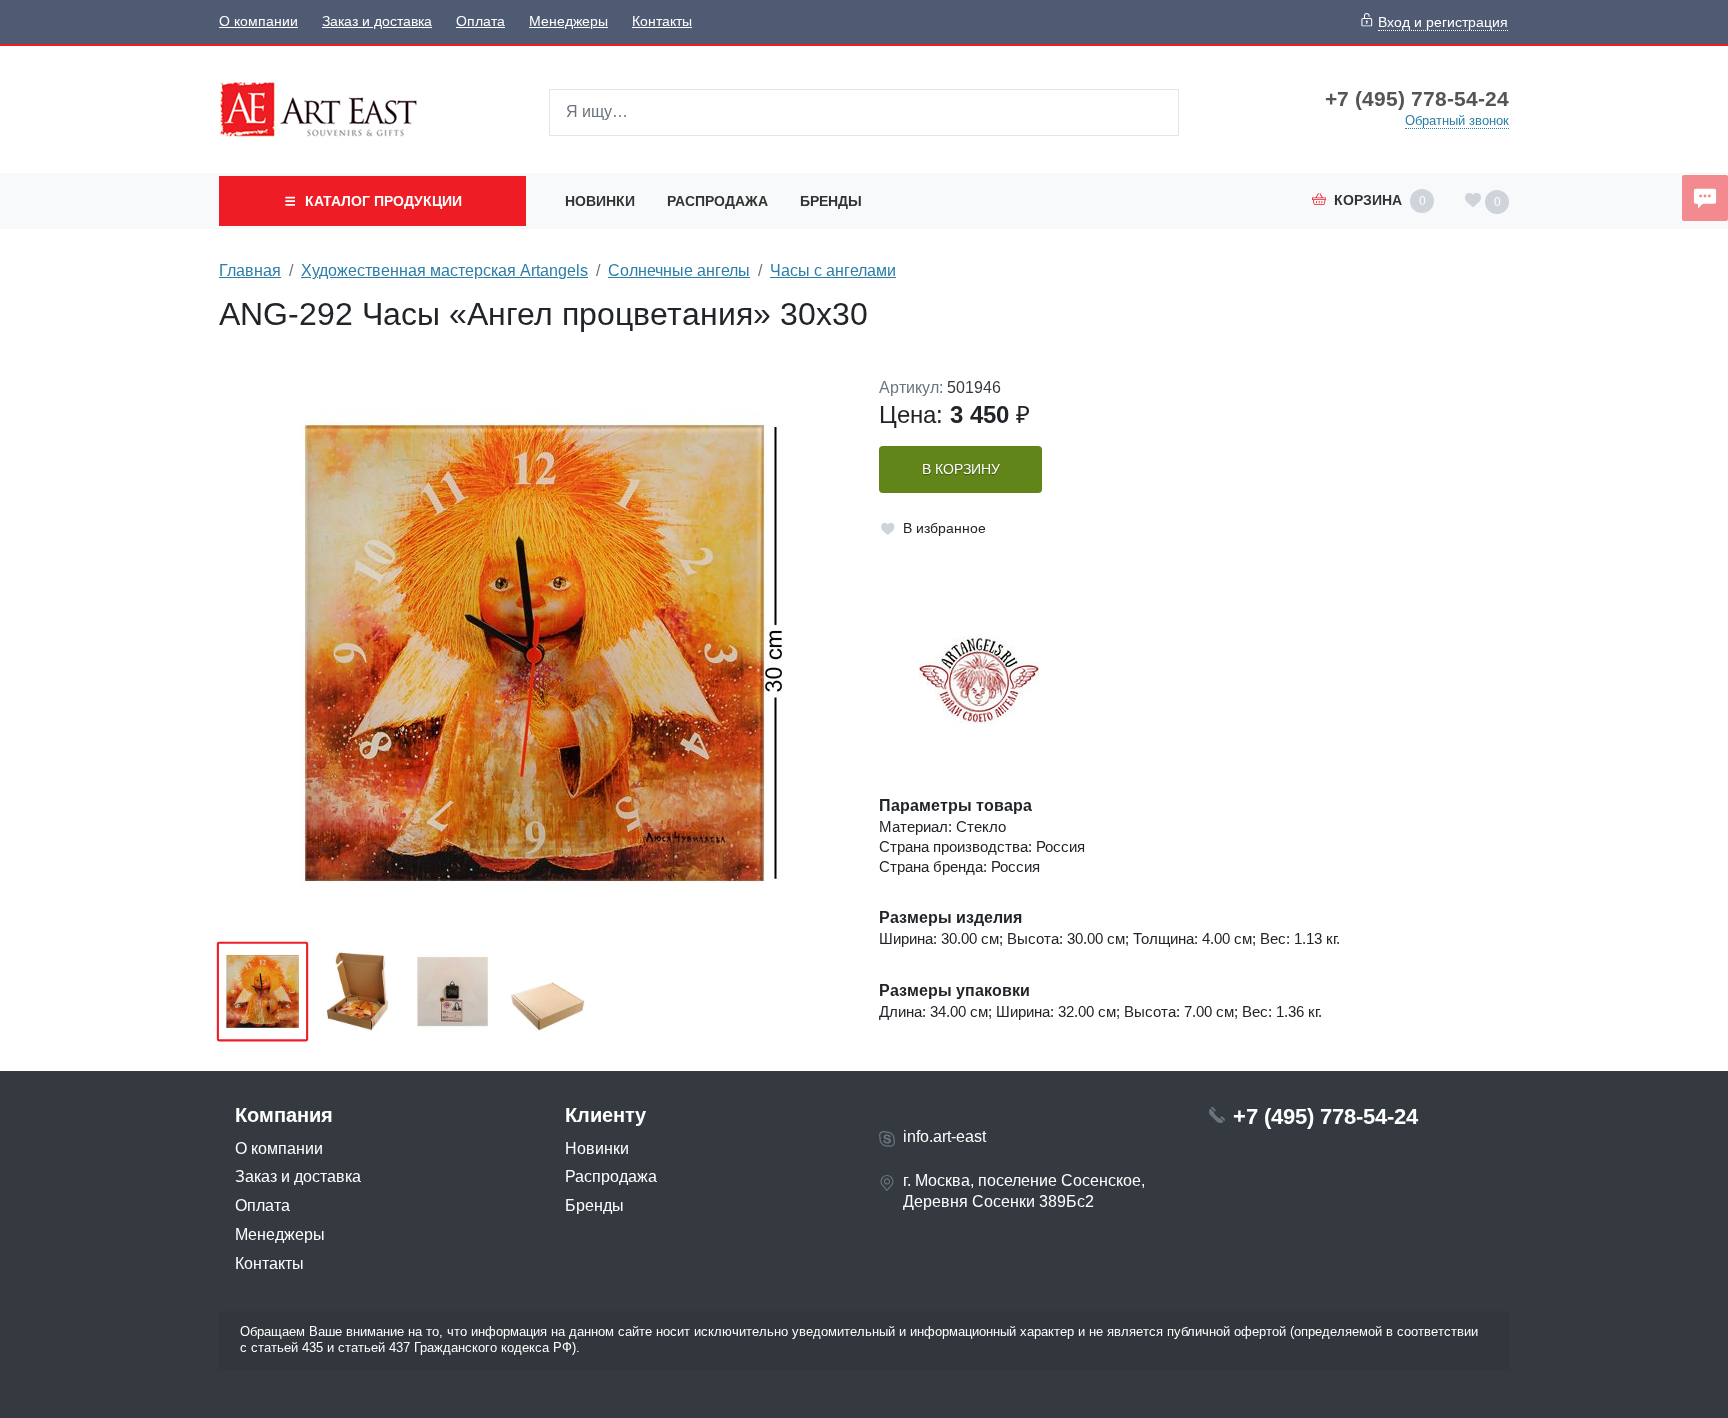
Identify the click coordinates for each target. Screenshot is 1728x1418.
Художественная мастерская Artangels (444, 270)
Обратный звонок (1457, 120)
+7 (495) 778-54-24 (1417, 99)
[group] (534, 653)
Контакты (662, 21)
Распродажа (717, 201)
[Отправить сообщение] (1705, 198)
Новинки (600, 201)
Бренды (831, 201)
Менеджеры (568, 21)
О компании (258, 21)
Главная (250, 270)
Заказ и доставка (377, 21)
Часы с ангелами (833, 270)
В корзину (961, 469)
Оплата (480, 21)
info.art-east (944, 1136)
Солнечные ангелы (679, 270)
